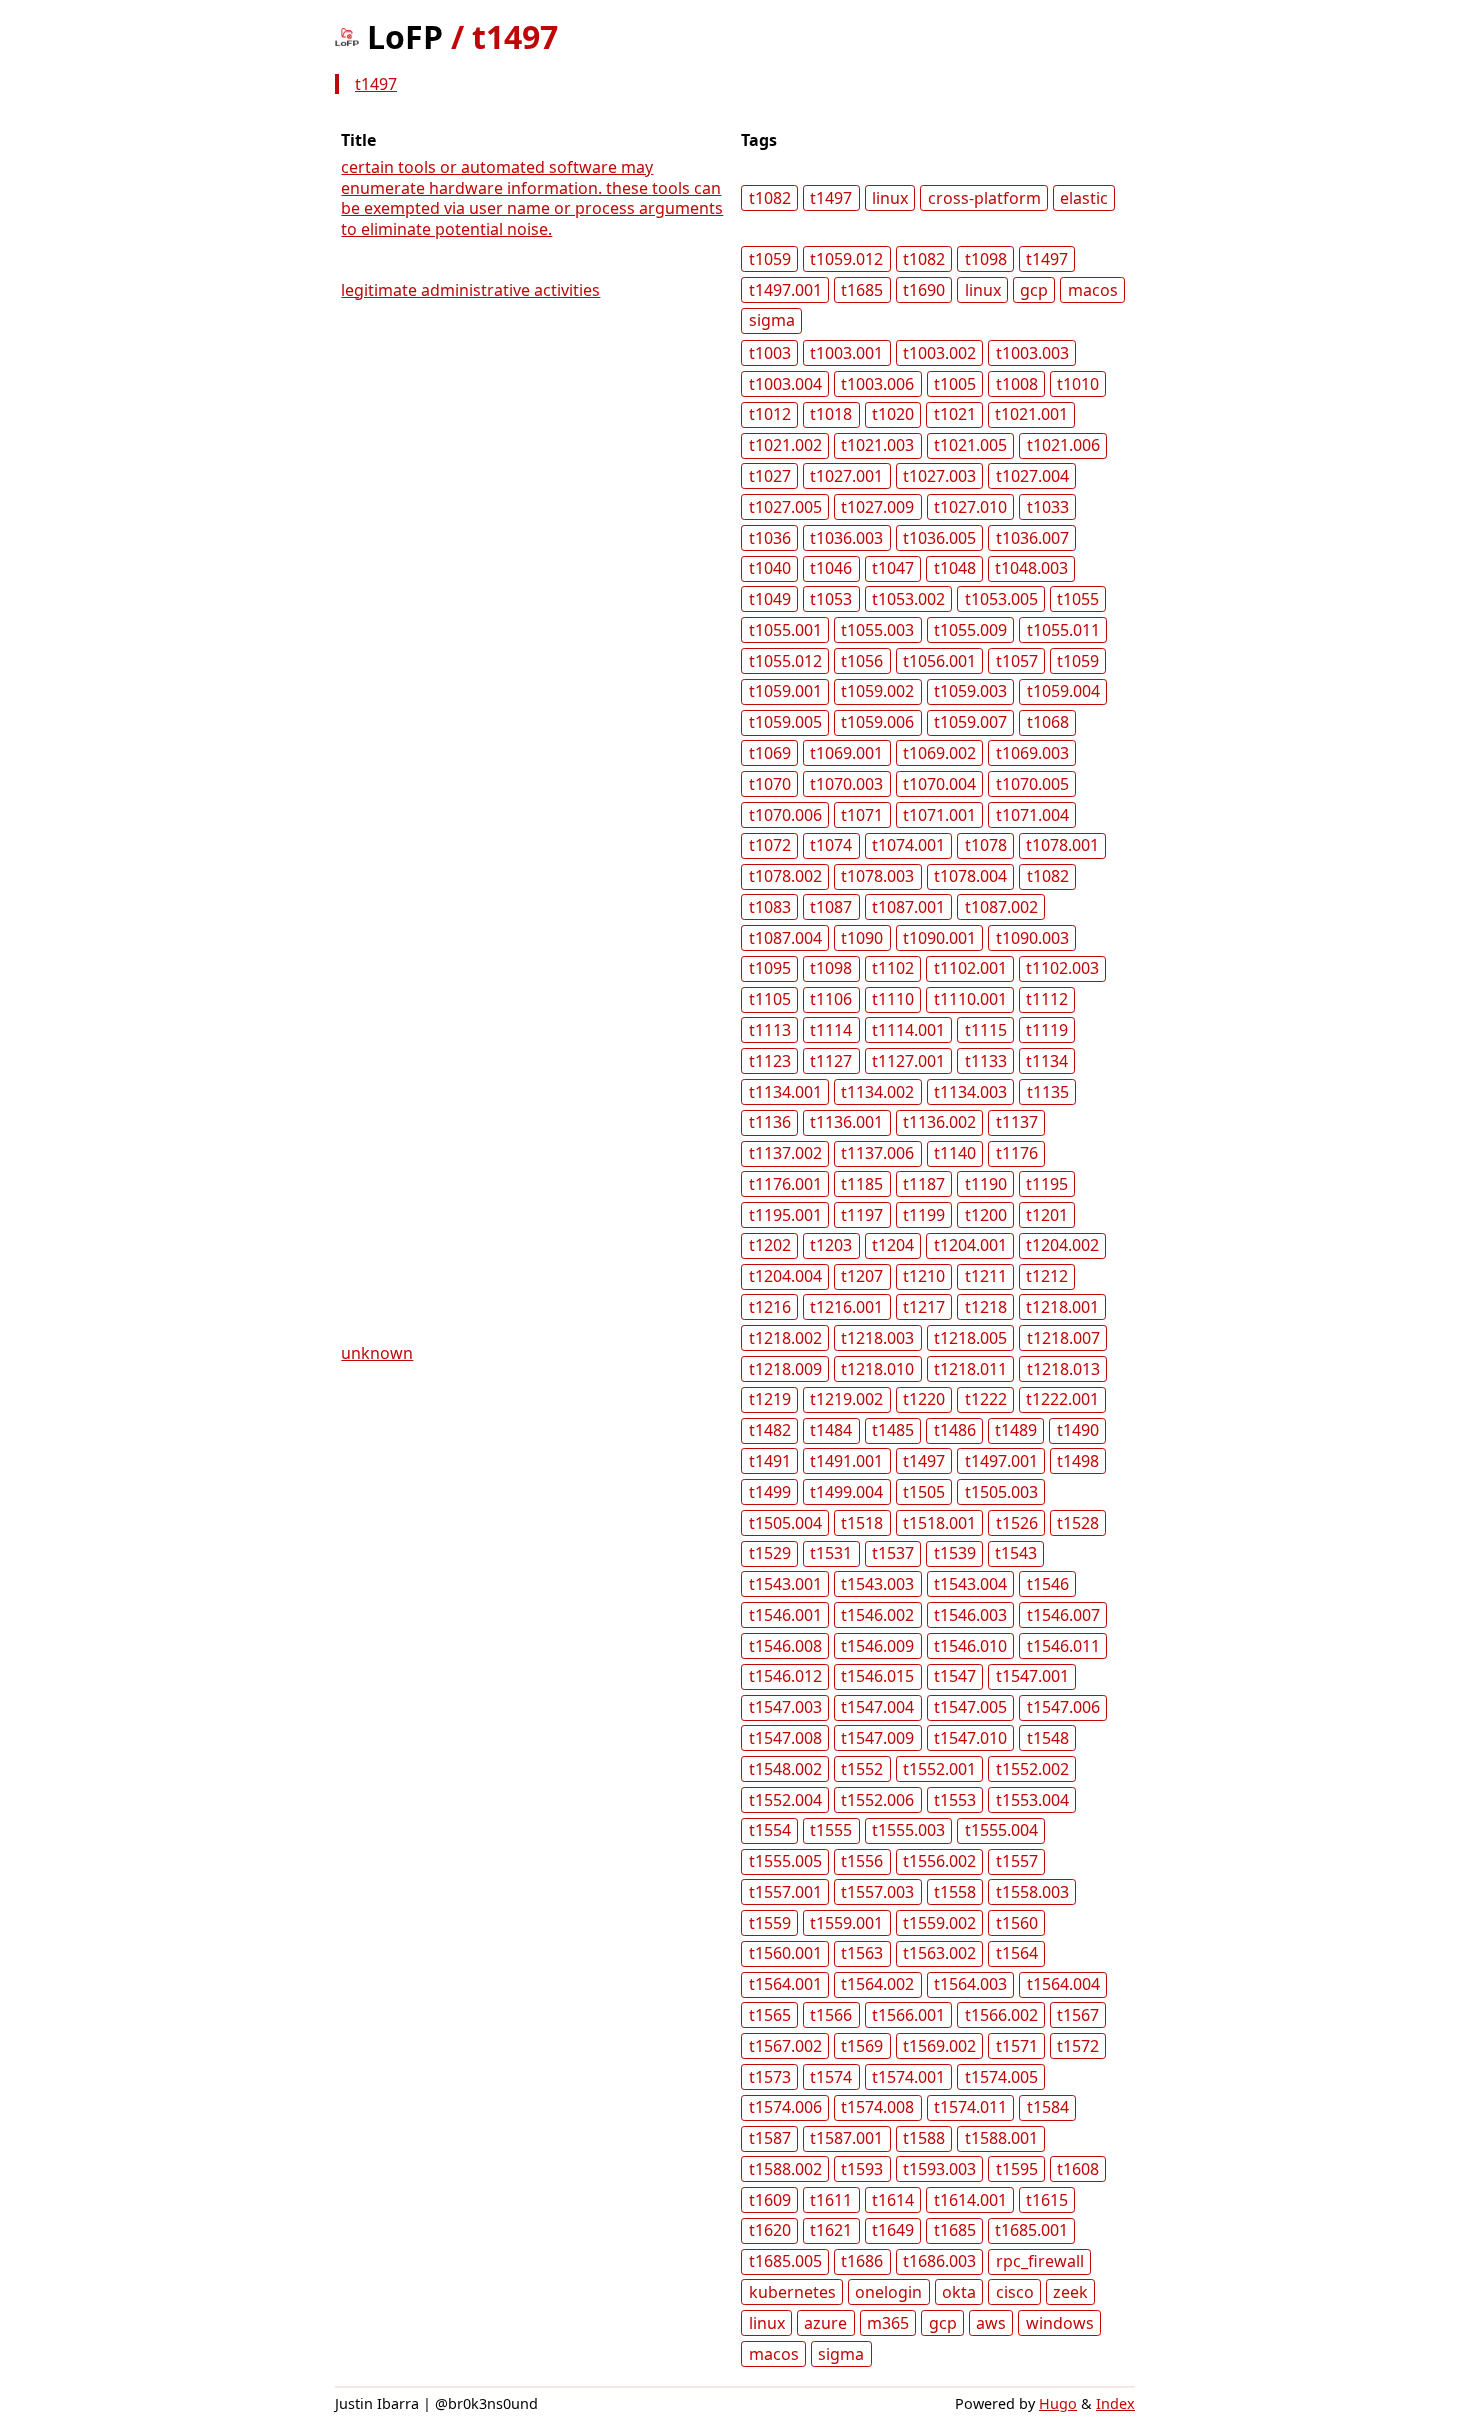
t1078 (986, 845)
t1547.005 (970, 1707)
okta (959, 2292)
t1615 (1047, 2200)
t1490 (1078, 1430)
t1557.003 (877, 1892)
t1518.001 (939, 1523)
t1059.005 (785, 722)
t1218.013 (1063, 1369)
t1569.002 (939, 2046)
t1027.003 (939, 476)
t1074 (831, 845)
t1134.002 (877, 1092)
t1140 (955, 1153)
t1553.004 (1032, 1800)
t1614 (893, 2200)
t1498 (1078, 1461)
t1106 (831, 999)
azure (825, 2323)
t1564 (1017, 1953)
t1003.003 (1032, 353)
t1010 (1078, 384)
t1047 (893, 568)
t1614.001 (970, 2200)
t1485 (893, 1430)
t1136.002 (939, 1122)
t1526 (1017, 1523)
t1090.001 (939, 938)
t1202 (770, 1245)
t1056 (862, 661)
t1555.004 (1001, 1830)
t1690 (924, 290)
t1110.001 (970, 999)
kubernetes (792, 2292)
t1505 (924, 1492)
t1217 (924, 1307)
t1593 (862, 2169)
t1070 (770, 784)
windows (1060, 2323)
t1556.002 (939, 1861)
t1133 (986, 1061)
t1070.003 (846, 784)
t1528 (1078, 1523)
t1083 (770, 907)
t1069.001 (846, 753)
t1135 (1048, 1092)
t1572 (1078, 2046)
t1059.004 (1063, 691)
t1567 (1078, 2015)
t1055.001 (785, 630)
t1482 (770, 1430)
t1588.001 (1001, 2138)
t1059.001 (785, 691)
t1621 (831, 2230)
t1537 (893, 1553)
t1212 (1047, 1276)
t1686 (862, 2261)
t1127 (831, 1061)
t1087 (831, 907)
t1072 (770, 845)
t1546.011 (1063, 1646)
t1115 (986, 1030)
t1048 (955, 568)
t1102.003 (1062, 968)
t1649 (893, 2230)
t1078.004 (970, 876)
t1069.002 (939, 753)
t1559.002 (939, 1923)
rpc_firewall (1040, 2261)
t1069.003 (1032, 753)
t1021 (955, 414)
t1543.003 (877, 1584)
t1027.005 (785, 507)
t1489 (1016, 1430)
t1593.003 (939, 2169)
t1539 (955, 1553)
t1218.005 (970, 1338)
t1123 (770, 1061)
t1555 (831, 1830)
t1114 (831, 1030)
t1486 (955, 1430)
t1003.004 (785, 384)
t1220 (924, 1399)
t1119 (1047, 1030)
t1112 (1047, 999)
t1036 (770, 538)
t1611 (831, 2200)
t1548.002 (785, 1769)
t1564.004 (1063, 1984)
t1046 (831, 568)
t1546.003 (970, 1615)
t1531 (831, 1553)
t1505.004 (785, 1523)
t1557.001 (785, 1892)
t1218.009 (785, 1369)
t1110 (893, 999)
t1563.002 (939, 1953)
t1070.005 (1032, 784)
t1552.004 (785, 1800)
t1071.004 (1032, 815)
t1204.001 (970, 1245)
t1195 (1047, 1184)
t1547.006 (1063, 1707)
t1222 (986, 1399)
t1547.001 (1032, 1676)
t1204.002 (1062, 1245)
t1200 (986, 1215)
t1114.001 (908, 1030)
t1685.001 (1031, 2230)
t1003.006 (877, 384)
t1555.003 (908, 1830)
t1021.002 (785, 445)
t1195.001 (785, 1215)
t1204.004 (785, 1276)
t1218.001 (1062, 1307)
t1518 (862, 1523)
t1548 (1048, 1738)
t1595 (1017, 2169)
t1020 (893, 414)
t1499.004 (846, 1492)
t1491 (770, 1461)
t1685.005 (785, 2261)
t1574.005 (1001, 2077)
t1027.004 (1032, 476)
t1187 (924, 1184)
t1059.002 (877, 691)
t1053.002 (908, 599)
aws (991, 2323)
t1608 (1078, 2169)
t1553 (955, 1800)
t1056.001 (939, 661)
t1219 (770, 1399)
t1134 (1047, 1061)
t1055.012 (785, 661)
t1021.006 (1063, 445)
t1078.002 (785, 876)
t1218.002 (785, 1338)
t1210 (924, 1276)
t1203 (831, 1245)
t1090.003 (1032, 938)
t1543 (1016, 1553)
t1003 (770, 353)
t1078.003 (877, 876)
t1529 (770, 1553)
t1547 (955, 1676)
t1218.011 (970, 1369)
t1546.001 (785, 1615)
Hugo (1058, 2403)
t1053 (831, 599)
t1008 (1017, 384)
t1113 (770, 1030)
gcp (1034, 290)
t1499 (770, 1492)
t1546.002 (877, 1615)
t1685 (862, 290)
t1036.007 (1032, 538)
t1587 (770, 2138)
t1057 (1017, 661)
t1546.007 (1063, 1615)
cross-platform (984, 198)
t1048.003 (1031, 568)
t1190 (986, 1184)
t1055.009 (970, 630)
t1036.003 (846, 538)
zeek (1070, 2292)
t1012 (770, 414)
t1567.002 (785, 2046)
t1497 (376, 84)
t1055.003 (877, 630)
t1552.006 (877, 1800)
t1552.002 (1032, 1769)
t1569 (862, 2046)
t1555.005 (785, 1861)
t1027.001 (846, 476)
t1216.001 (846, 1307)
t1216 (770, 1307)
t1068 (1048, 722)
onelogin (888, 2292)
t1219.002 (846, 1399)
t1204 (893, 1245)
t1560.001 (785, 1953)
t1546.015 (877, 1676)
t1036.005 (939, 538)
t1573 (770, 2077)
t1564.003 (970, 1984)
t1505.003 (1001, 1492)
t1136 (770, 1122)
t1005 (955, 384)
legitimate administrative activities (470, 290)
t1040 (770, 568)
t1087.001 (908, 907)
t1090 (862, 938)
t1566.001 (908, 2015)
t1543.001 (785, 1584)
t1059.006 (877, 722)
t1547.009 (877, 1738)
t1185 (862, 1184)
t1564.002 (877, 1984)
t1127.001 (908, 1061)
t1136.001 (846, 1122)
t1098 (986, 259)
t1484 (831, 1430)
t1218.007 (1063, 1338)
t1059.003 (970, 691)
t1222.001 (1062, 1399)
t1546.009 (877, 1646)
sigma (772, 320)
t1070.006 (785, 815)
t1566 (831, 2015)
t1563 (862, 1953)
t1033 (1048, 507)
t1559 (770, 1923)
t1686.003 (939, 2261)
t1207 (862, 1276)
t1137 (1017, 1122)
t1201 (1047, 1215)
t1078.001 (1062, 845)
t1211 (986, 1276)
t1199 (924, 1215)
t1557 (1017, 1861)
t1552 (862, 1769)
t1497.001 (785, 290)
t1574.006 (785, 2107)
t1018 (831, 414)
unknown (377, 1353)
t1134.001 (785, 1092)
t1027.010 (970, 507)
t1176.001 (785, 1184)
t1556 (862, 1861)
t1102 (893, 968)
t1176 (1017, 1153)
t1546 (1048, 1584)
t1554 (770, 1830)
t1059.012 (846, 259)
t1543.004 (970, 1584)
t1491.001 (846, 1461)
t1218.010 (877, 1369)
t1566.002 (1001, 2015)
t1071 (862, 815)
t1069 (770, 753)
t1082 (770, 198)
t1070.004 (939, 784)
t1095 (770, 968)
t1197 (862, 1215)
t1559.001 (846, 1923)
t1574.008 (877, 2107)
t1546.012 (785, 1676)
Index (1115, 2403)
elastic (1084, 198)
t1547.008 (785, 1738)
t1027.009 (877, 507)
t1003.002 (939, 353)
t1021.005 (970, 445)
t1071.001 (939, 815)
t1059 (770, 259)
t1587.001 (846, 2138)
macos (1093, 290)
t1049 (770, 599)
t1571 (1017, 2046)
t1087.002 (1001, 907)
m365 (888, 2323)
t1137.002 (785, 1153)
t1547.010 (970, 1738)
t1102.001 (970, 968)
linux (890, 198)
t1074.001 (908, 845)
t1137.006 (877, 1153)
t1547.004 (877, 1707)
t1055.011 (1063, 630)
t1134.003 (970, 1092)
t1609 (770, 2200)
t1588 (924, 2138)
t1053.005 (1001, 599)
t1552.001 (939, 1769)
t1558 (955, 1892)
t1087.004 (785, 938)
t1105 (770, 999)
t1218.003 (877, 1338)
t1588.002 (785, 2169)
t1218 (986, 1307)
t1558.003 (1032, 1892)
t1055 (1078, 599)
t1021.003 (877, 445)
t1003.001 (846, 353)
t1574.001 (908, 2077)
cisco (1015, 2292)
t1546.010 (970, 1646)
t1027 (770, 476)
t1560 (1017, 1923)
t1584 (1048, 2107)
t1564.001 (785, 1984)
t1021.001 (1031, 414)
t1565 (770, 2015)
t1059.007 (970, 722)
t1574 (831, 2077)
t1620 (770, 2230)
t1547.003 (785, 1707)
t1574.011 (970, 2107)
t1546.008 (785, 1646)
